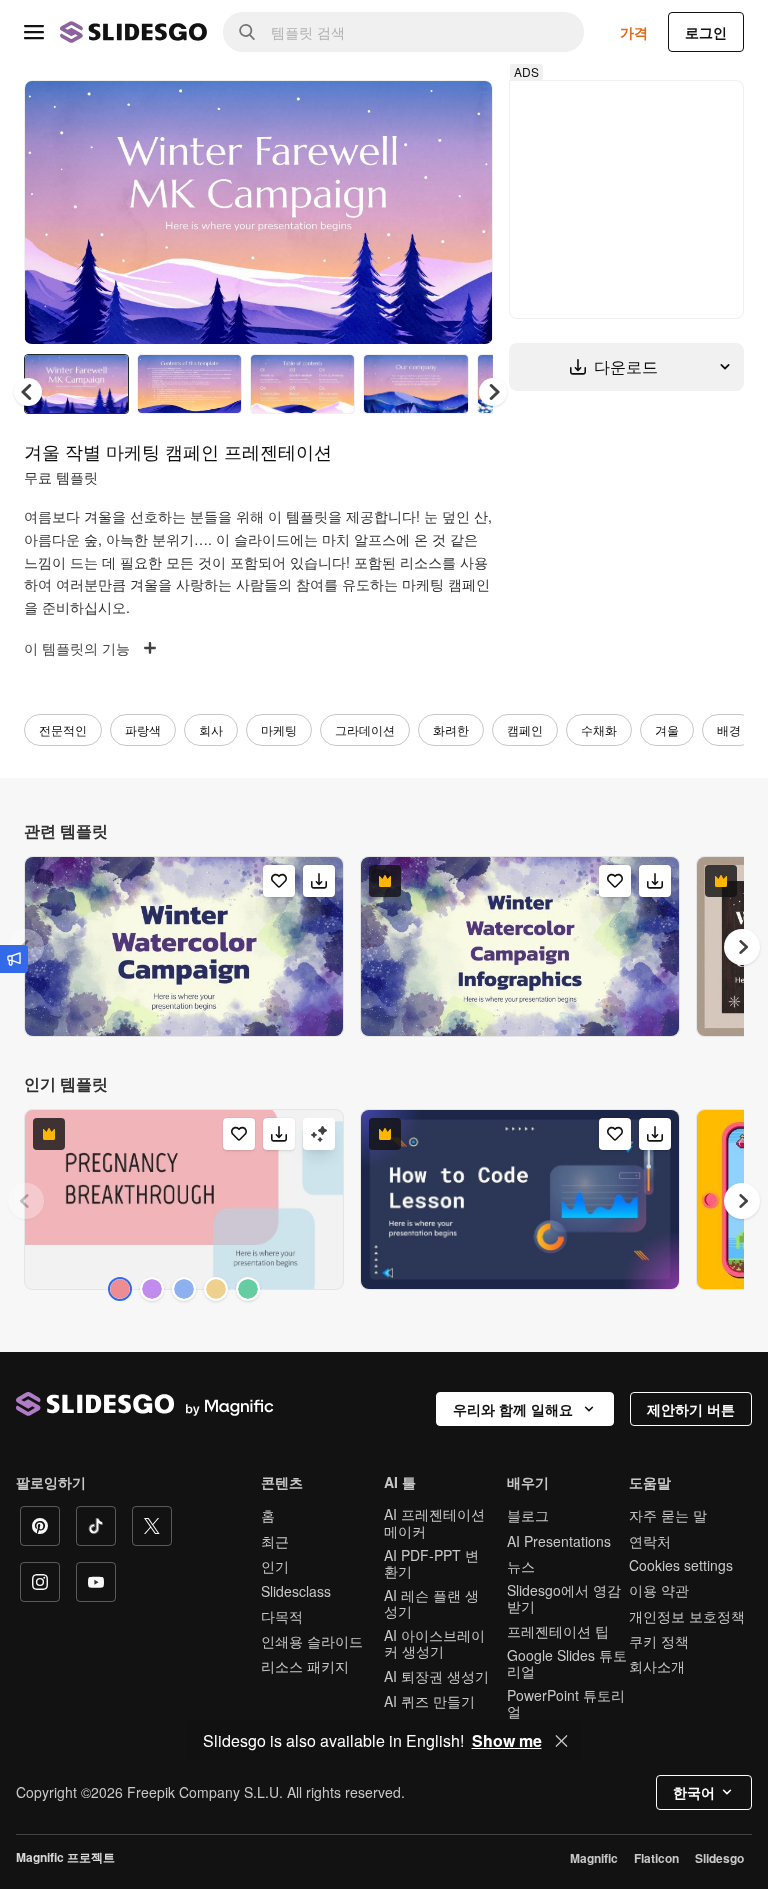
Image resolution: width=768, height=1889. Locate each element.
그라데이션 (365, 729)
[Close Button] (562, 1741)
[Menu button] (34, 32)
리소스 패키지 (305, 1666)
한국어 (694, 1792)
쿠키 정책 (659, 1641)
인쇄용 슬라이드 (312, 1641)
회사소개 (657, 1666)
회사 (211, 729)
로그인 (706, 32)
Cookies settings (681, 1565)
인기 (275, 1566)
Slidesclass (296, 1591)
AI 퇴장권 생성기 (436, 1676)
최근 (275, 1541)
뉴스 (521, 1566)
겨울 (667, 729)
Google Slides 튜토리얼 (567, 1663)
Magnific (594, 1858)
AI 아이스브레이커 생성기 (434, 1643)
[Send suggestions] (14, 959)
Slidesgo (719, 1858)
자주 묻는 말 (668, 1515)
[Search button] (247, 32)
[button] (493, 392)
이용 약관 (659, 1590)
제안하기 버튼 (691, 1409)
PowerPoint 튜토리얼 (566, 1703)
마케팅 (279, 729)
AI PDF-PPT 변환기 (431, 1563)
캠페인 (525, 729)
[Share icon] (459, 112)
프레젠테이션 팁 (558, 1631)
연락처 (650, 1541)
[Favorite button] (407, 112)
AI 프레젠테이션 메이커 (434, 1522)
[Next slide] (463, 212)
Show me (507, 1741)
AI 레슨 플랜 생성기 (431, 1603)
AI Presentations (559, 1541)
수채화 (599, 729)
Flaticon (656, 1858)
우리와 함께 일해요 (513, 1409)
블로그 (528, 1515)
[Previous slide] (26, 1201)
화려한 (451, 729)
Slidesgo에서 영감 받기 (564, 1598)
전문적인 (63, 729)
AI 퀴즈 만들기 (429, 1701)
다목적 (282, 1616)
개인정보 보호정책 (687, 1616)
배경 (729, 729)
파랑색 (143, 729)
